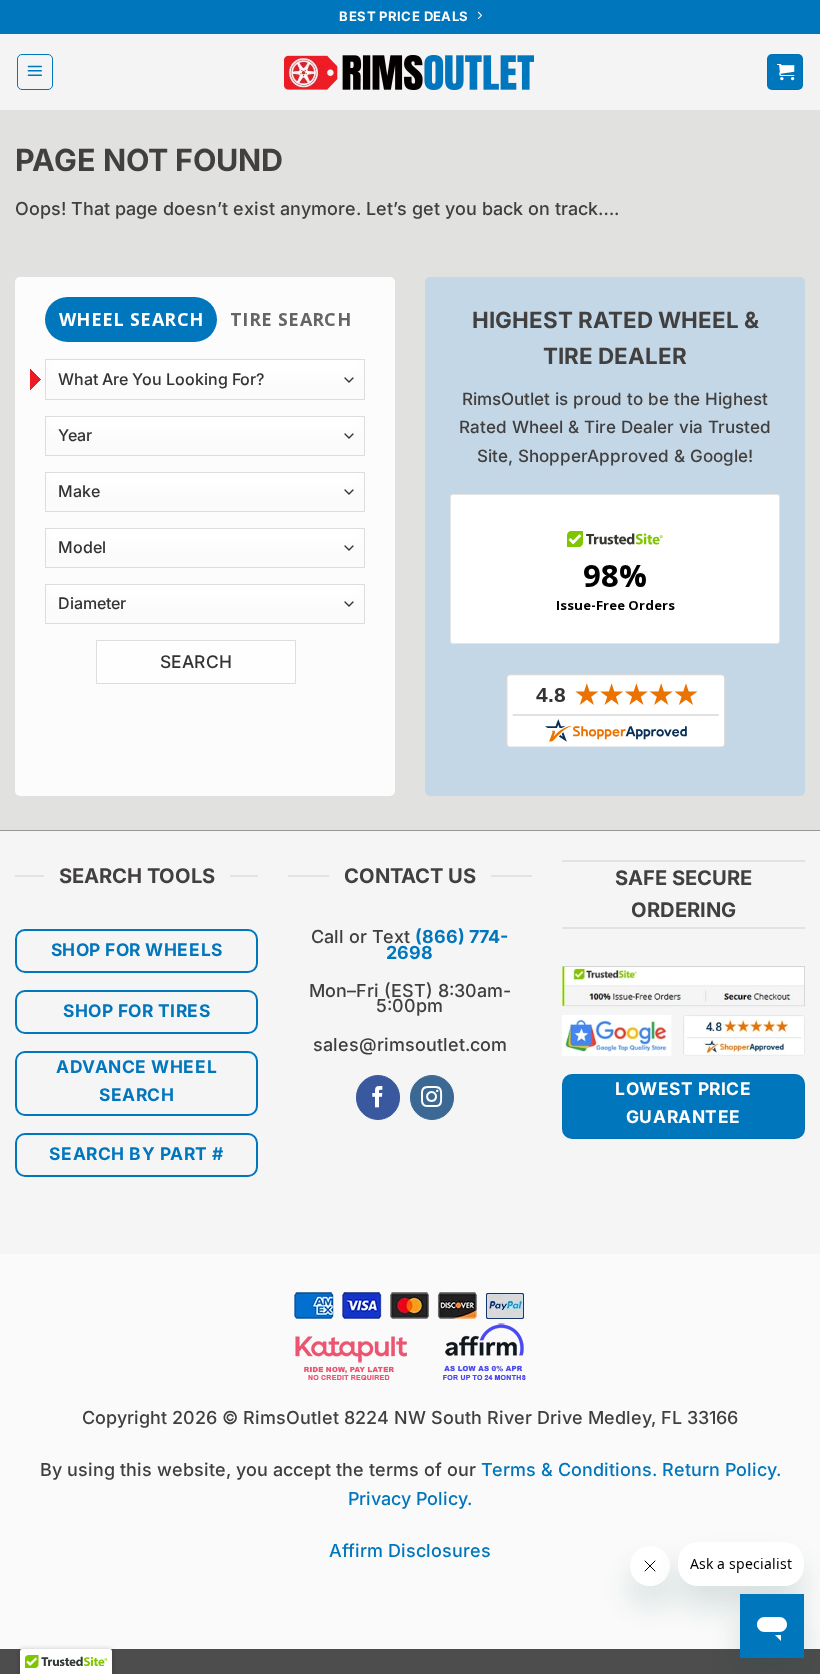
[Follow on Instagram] (432, 1097)
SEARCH (196, 661)
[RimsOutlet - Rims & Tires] (409, 72)
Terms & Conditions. (569, 1469)
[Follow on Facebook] (378, 1097)
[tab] (130, 319)
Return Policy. (721, 1469)
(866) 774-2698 (447, 944)
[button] (35, 72)
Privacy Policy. (410, 1498)
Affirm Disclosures (410, 1550)
